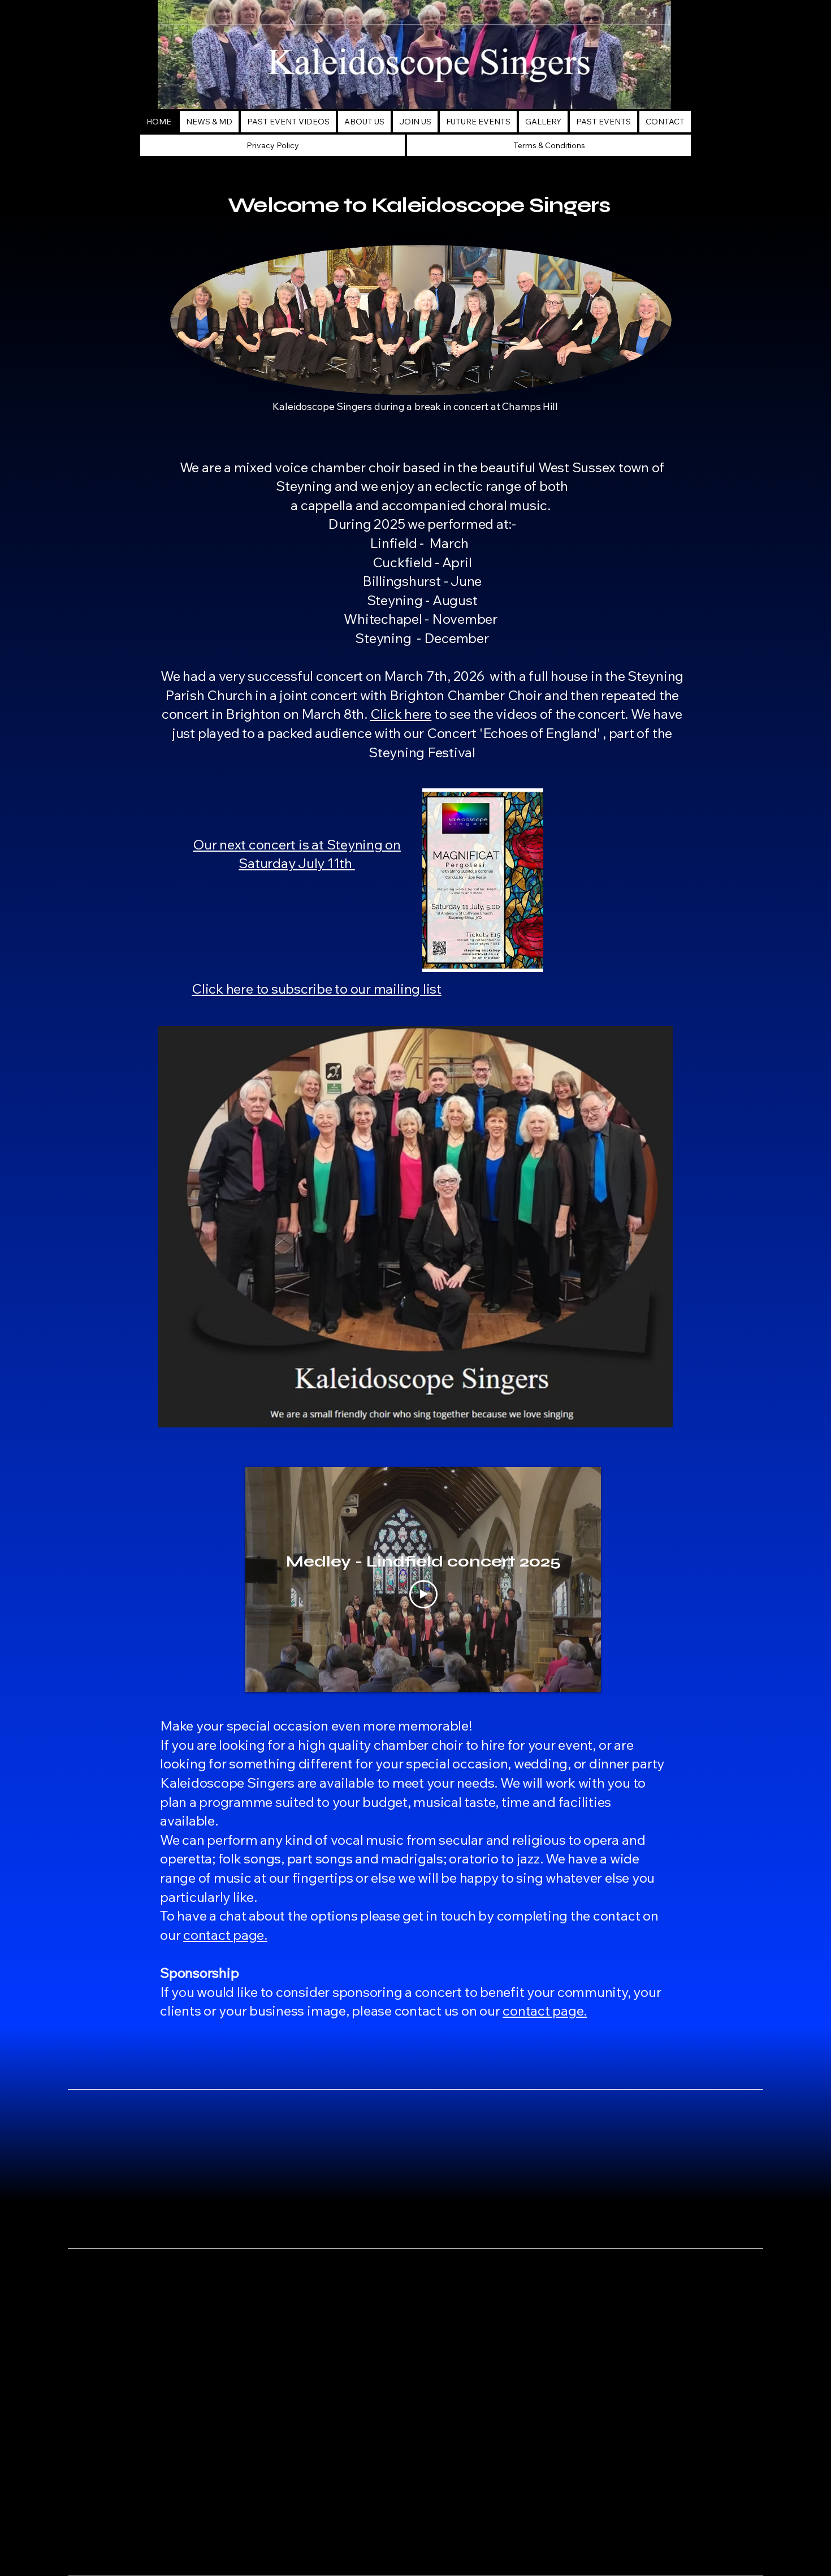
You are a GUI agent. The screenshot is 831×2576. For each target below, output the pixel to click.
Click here (401, 714)
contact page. (225, 1935)
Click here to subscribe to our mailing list (317, 989)
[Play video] (423, 1594)
